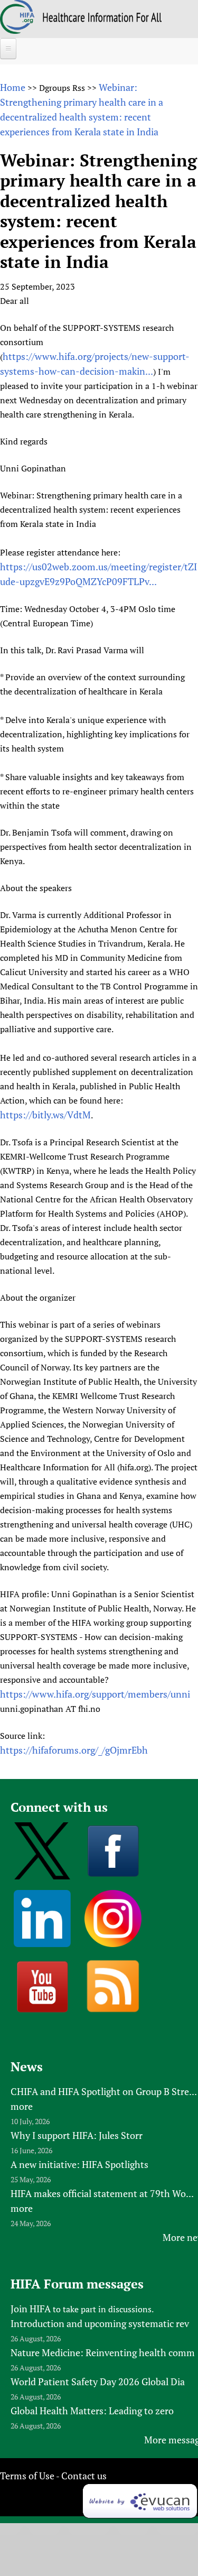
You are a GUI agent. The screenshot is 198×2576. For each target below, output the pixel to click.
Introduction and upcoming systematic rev (100, 2323)
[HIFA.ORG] (17, 30)
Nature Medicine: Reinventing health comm (103, 2352)
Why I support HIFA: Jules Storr (77, 2135)
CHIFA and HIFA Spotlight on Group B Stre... (104, 2091)
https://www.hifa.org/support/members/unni (95, 1694)
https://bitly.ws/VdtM (45, 1115)
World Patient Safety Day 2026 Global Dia (98, 2382)
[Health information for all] (102, 18)
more (22, 2106)
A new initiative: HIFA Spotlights (79, 2164)
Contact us (84, 2476)
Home (13, 87)
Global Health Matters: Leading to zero (92, 2411)
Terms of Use (27, 2476)
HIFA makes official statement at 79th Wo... (102, 2193)
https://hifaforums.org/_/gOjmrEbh (74, 1750)
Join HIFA (31, 2309)
